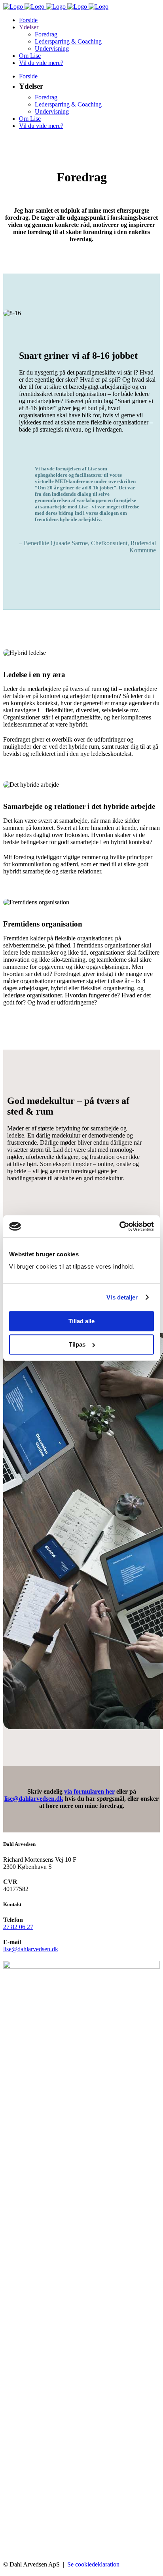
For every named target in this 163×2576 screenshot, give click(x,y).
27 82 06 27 (18, 1927)
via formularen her (89, 1791)
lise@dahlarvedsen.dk (34, 1799)
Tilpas (77, 1344)
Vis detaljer (122, 1297)
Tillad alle (81, 1321)
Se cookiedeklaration (93, 2564)
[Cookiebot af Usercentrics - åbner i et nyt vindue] (119, 1226)
